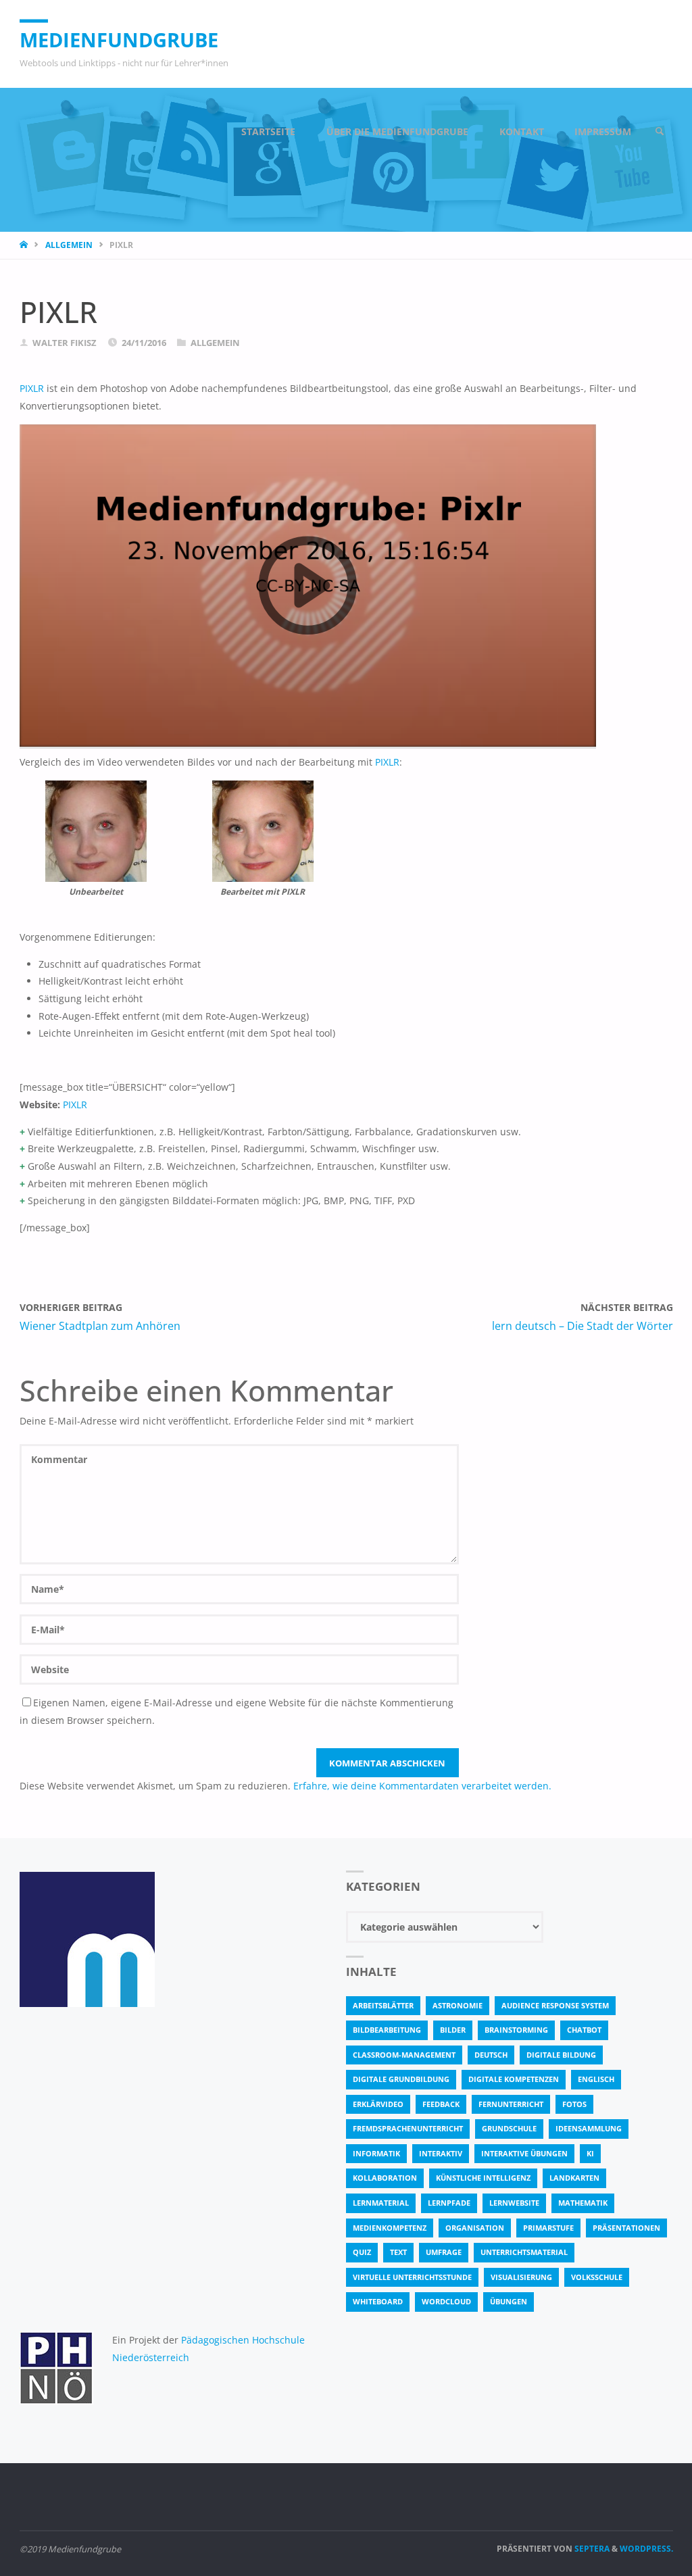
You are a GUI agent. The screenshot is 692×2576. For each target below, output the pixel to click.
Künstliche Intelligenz (483, 2178)
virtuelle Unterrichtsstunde (412, 2277)
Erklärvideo (378, 2104)
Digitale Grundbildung (401, 2079)
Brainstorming (516, 2030)
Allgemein (69, 245)
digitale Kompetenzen (514, 2079)
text (398, 2252)
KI (590, 2153)
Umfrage (444, 2252)
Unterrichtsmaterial (524, 2252)
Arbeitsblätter (383, 2005)
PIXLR (32, 388)
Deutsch (491, 2055)
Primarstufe (548, 2228)
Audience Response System (555, 2005)
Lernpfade (449, 2203)
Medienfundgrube (119, 40)
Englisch (596, 2079)
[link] (660, 132)
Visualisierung (521, 2277)
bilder (453, 2030)
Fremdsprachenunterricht (408, 2128)
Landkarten (574, 2178)
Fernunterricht (511, 2104)
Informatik (376, 2153)
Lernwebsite (514, 2203)
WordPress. (646, 2549)
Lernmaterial (381, 2203)
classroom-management (404, 2055)
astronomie (458, 2005)
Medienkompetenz (390, 2228)
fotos (574, 2104)
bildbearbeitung (387, 2030)
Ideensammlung (589, 2128)
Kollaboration (385, 2178)
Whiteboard (378, 2301)
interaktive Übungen (524, 2153)
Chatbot (584, 2030)
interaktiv (441, 2153)
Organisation (475, 2228)
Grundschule (509, 2128)
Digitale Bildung (561, 2055)
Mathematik (583, 2203)
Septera (591, 2549)
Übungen (509, 2301)
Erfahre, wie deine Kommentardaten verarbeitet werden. (422, 1786)
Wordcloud (446, 2301)
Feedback (441, 2104)
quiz (362, 2252)
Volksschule (597, 2277)
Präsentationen (626, 2228)
